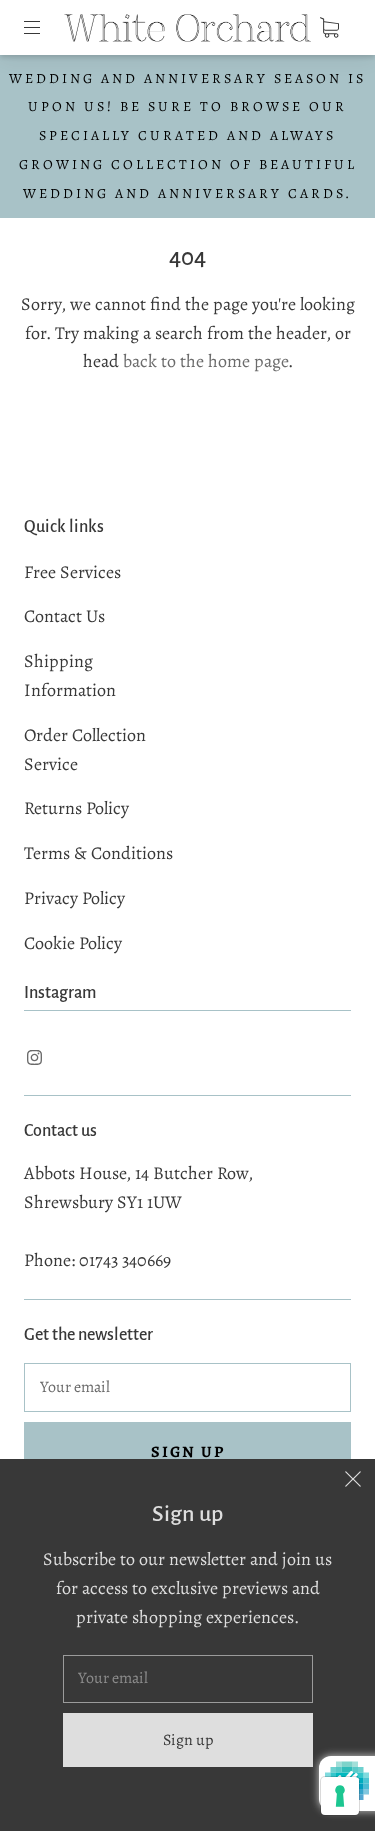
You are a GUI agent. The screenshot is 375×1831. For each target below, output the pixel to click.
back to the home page (205, 361)
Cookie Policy (73, 943)
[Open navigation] (46, 27)
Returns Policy (76, 808)
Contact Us (64, 616)
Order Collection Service (85, 749)
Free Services (72, 572)
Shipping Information (70, 675)
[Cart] (329, 27)
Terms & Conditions (98, 853)
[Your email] (187, 1388)
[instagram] (34, 1057)
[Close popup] (353, 1481)
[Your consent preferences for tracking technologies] (340, 1796)
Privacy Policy (74, 898)
